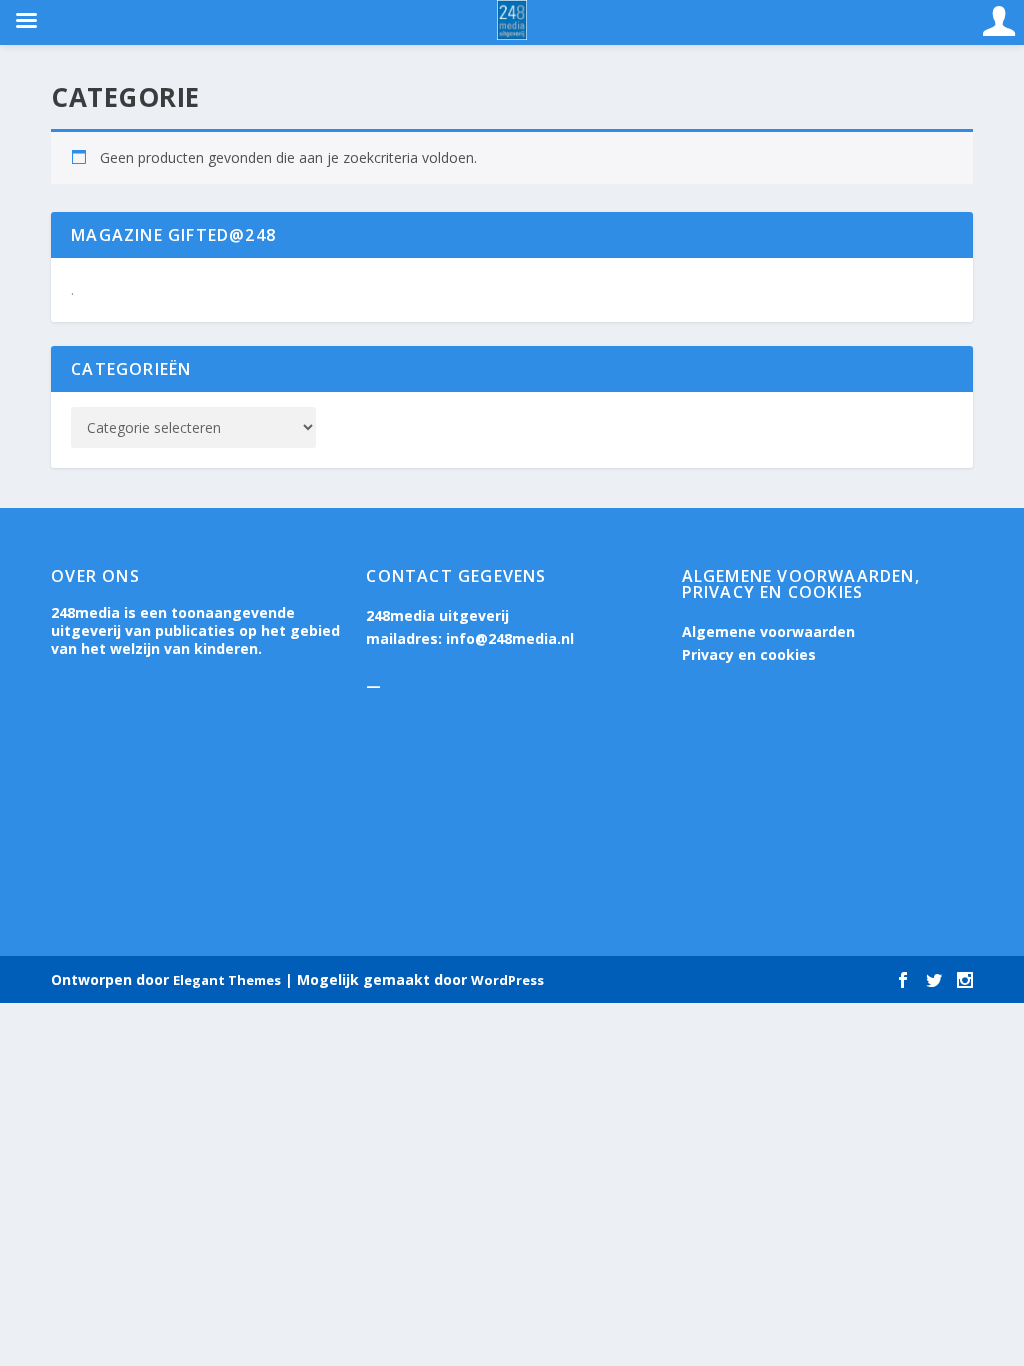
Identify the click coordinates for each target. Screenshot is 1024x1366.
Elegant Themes (227, 980)
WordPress (507, 980)
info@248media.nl (510, 638)
